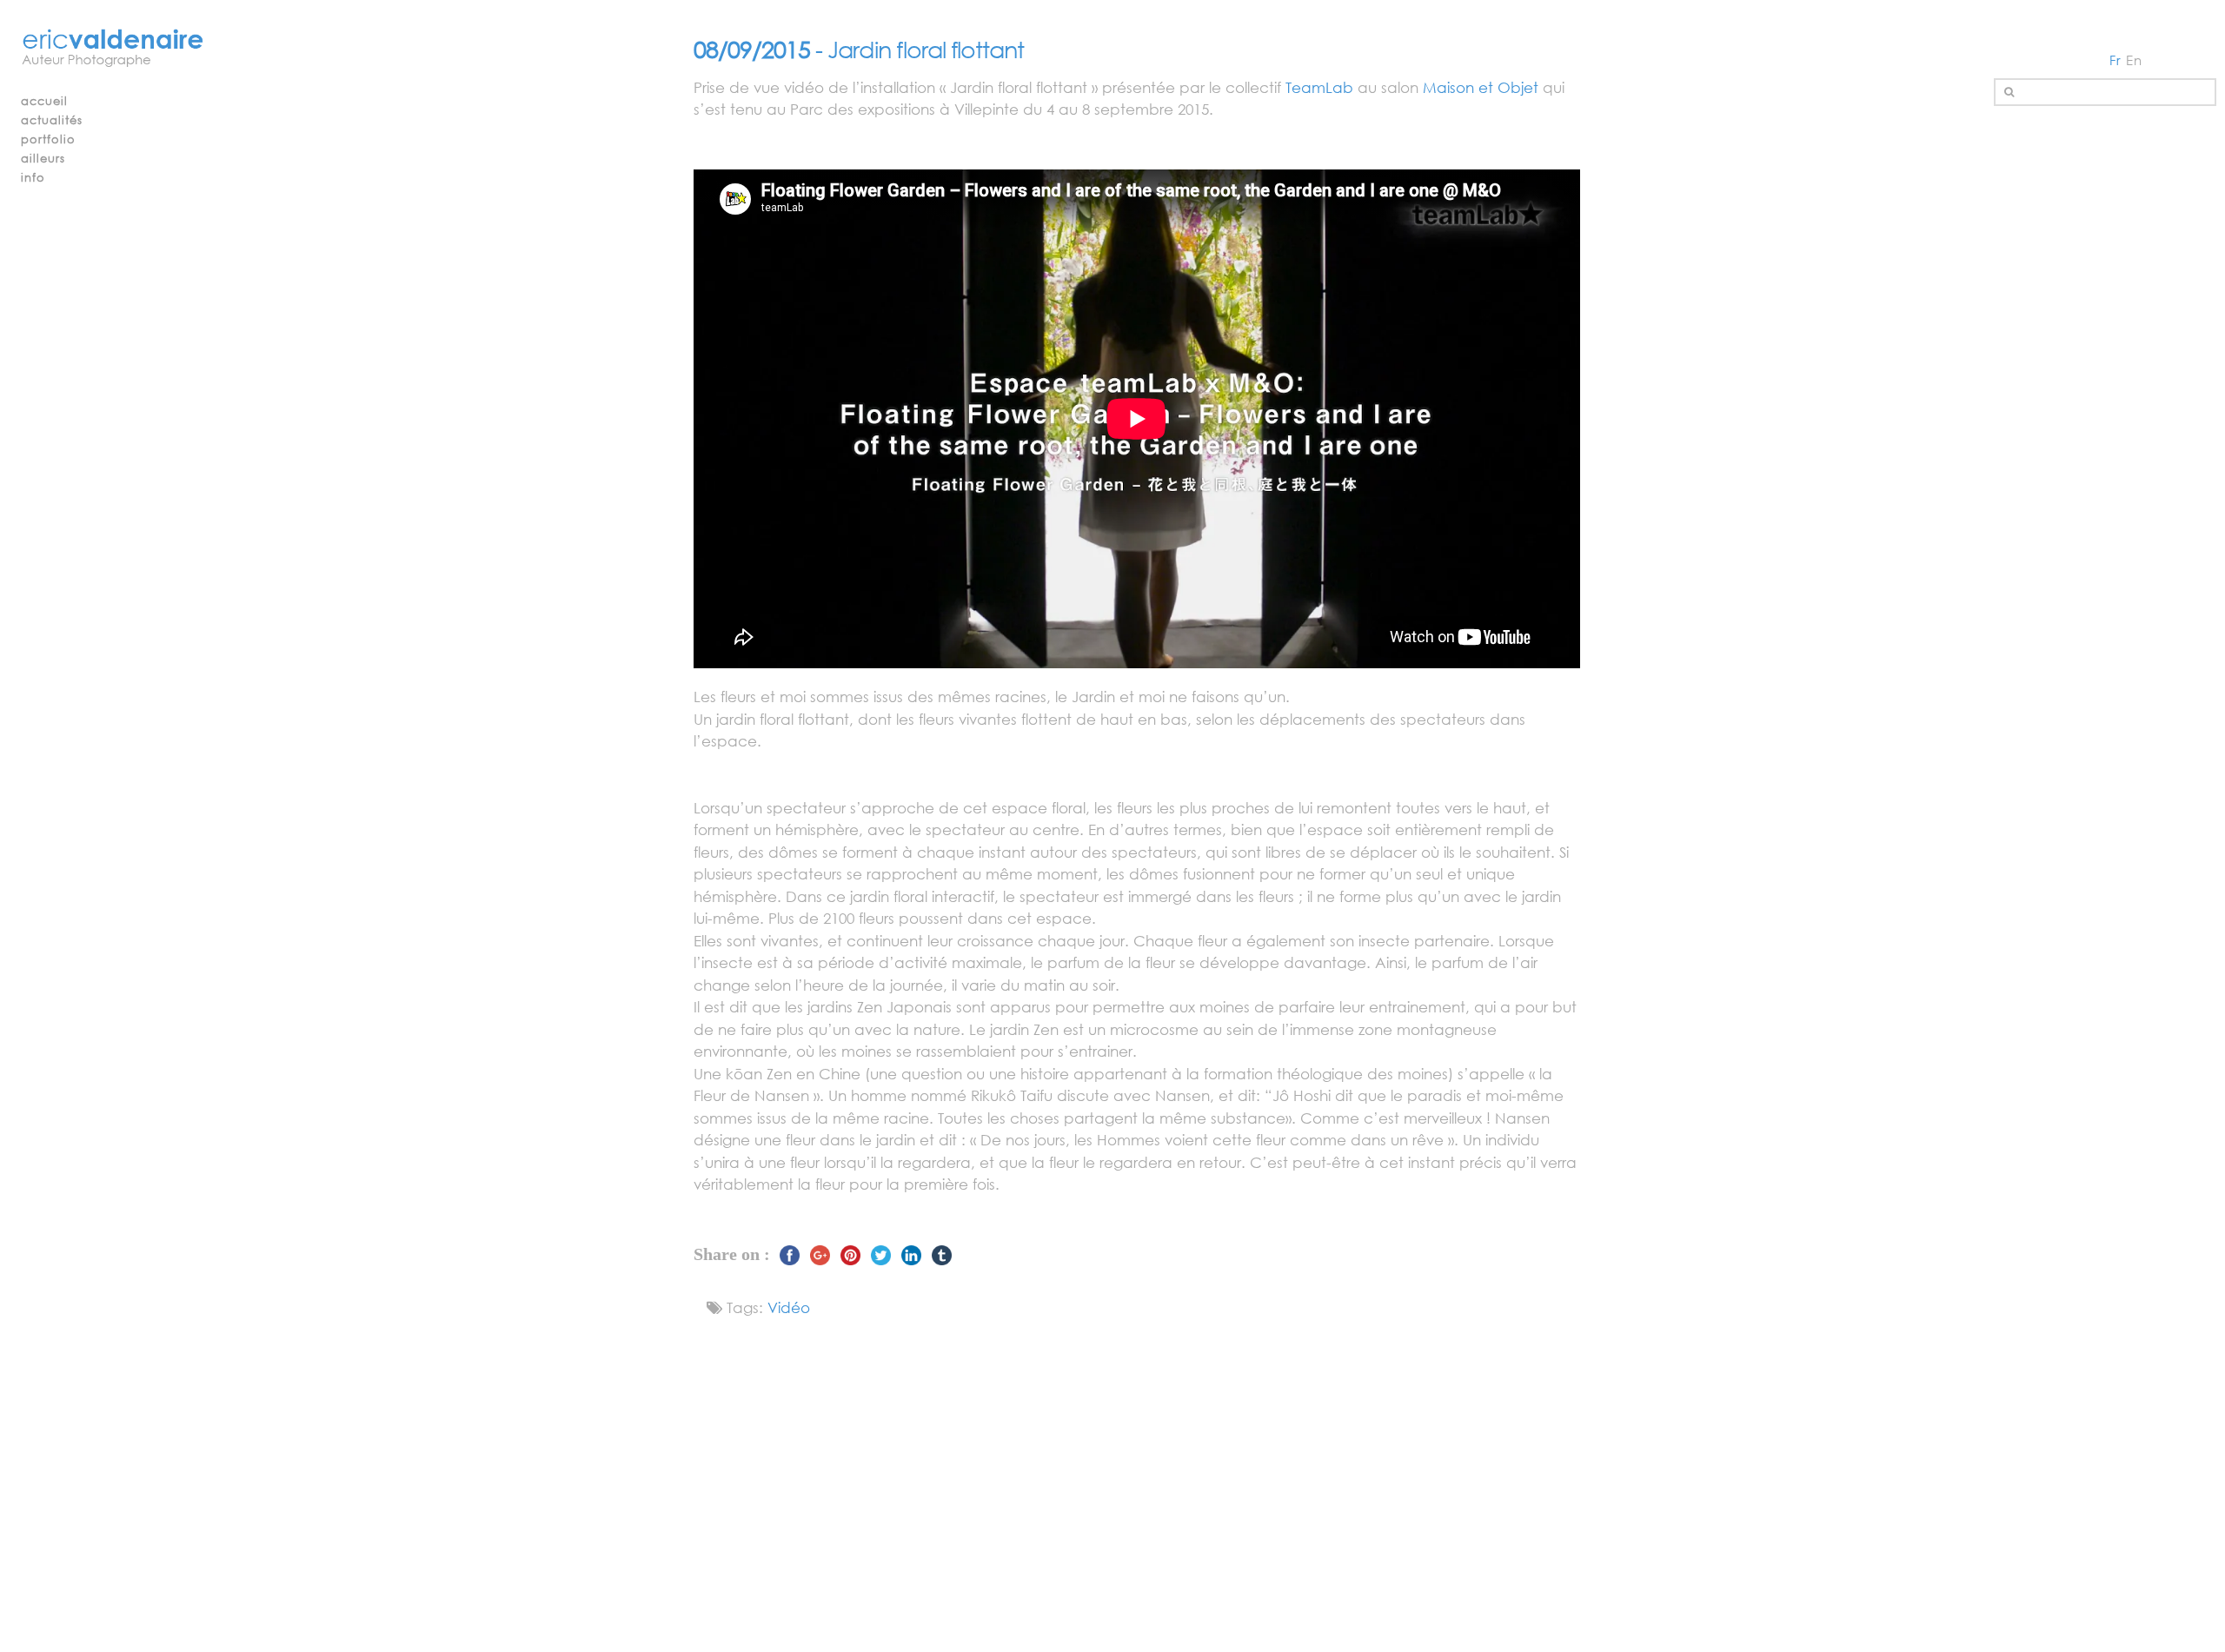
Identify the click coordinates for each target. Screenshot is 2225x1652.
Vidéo (789, 1307)
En (2134, 60)
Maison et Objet (1481, 87)
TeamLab (1319, 87)
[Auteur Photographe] (113, 49)
